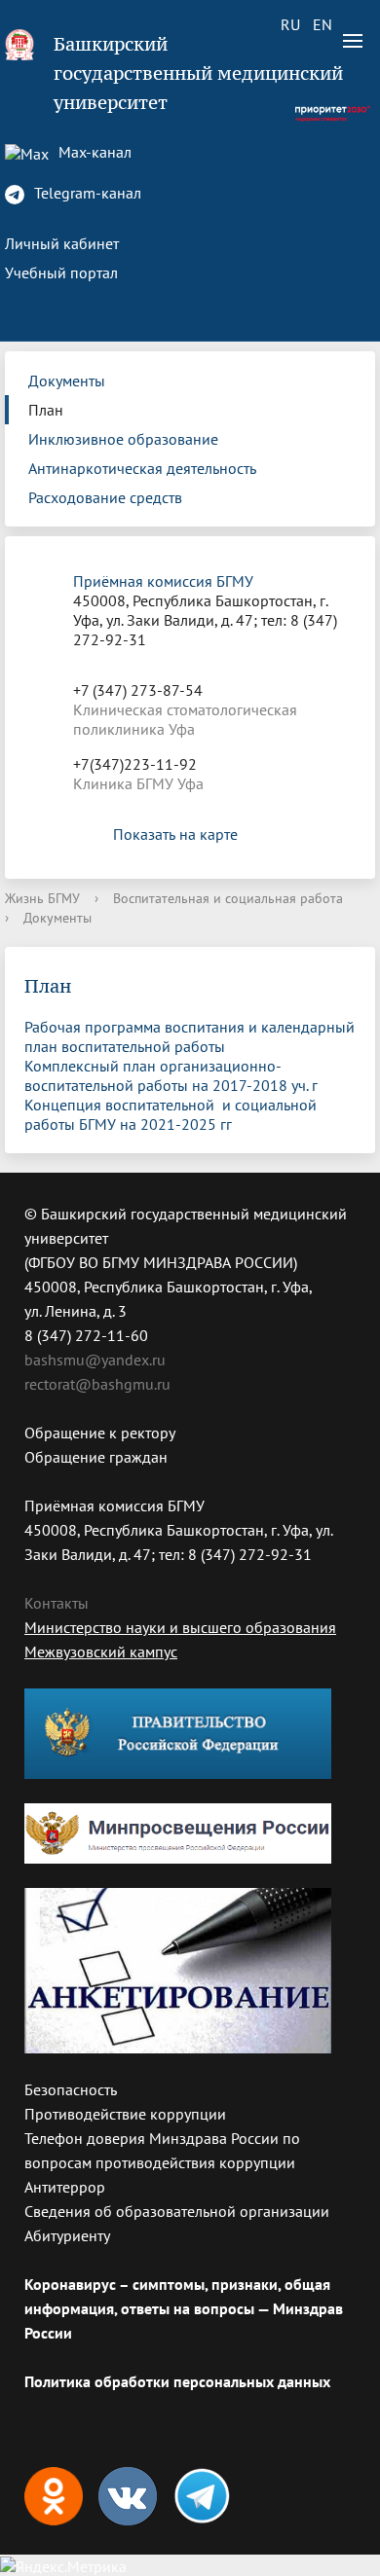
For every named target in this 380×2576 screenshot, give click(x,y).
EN (323, 24)
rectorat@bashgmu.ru (97, 1384)
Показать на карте (175, 834)
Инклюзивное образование (123, 439)
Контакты (57, 1603)
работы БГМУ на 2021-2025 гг (128, 1124)
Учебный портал (61, 272)
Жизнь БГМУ (42, 898)
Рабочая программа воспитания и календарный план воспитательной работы (190, 1036)
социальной (276, 1105)
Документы (67, 381)
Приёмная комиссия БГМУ (163, 581)
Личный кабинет (62, 243)
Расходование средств (105, 497)
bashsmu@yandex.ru (95, 1360)
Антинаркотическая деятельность (142, 468)
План (46, 410)
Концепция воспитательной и (130, 1105)
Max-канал (93, 152)
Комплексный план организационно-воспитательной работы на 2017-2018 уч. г (171, 1075)
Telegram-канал (86, 193)
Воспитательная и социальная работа (228, 898)
